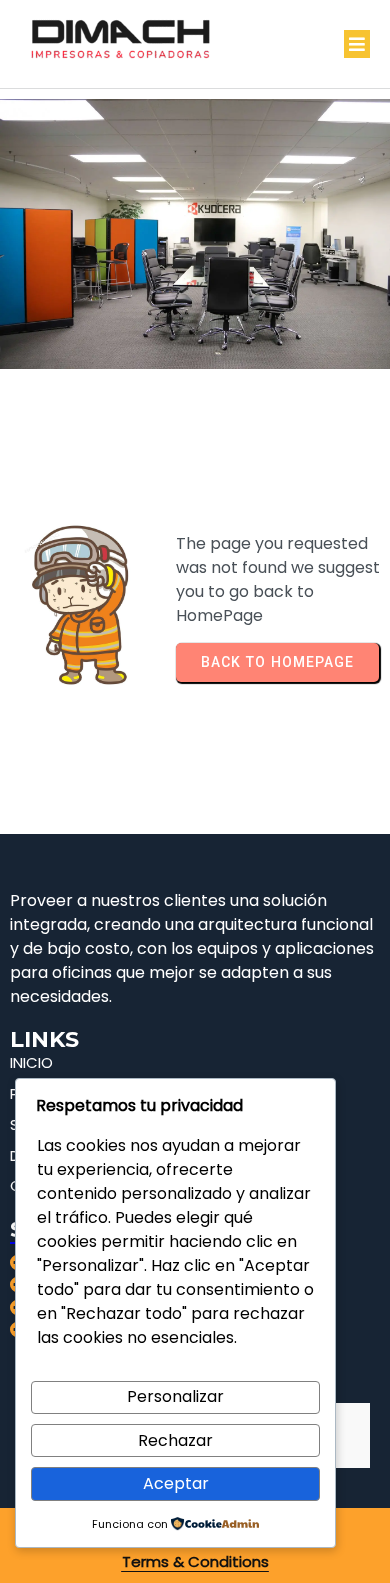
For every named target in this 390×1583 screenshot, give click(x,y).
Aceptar (176, 1483)
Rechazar (175, 1440)
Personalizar (175, 1396)
